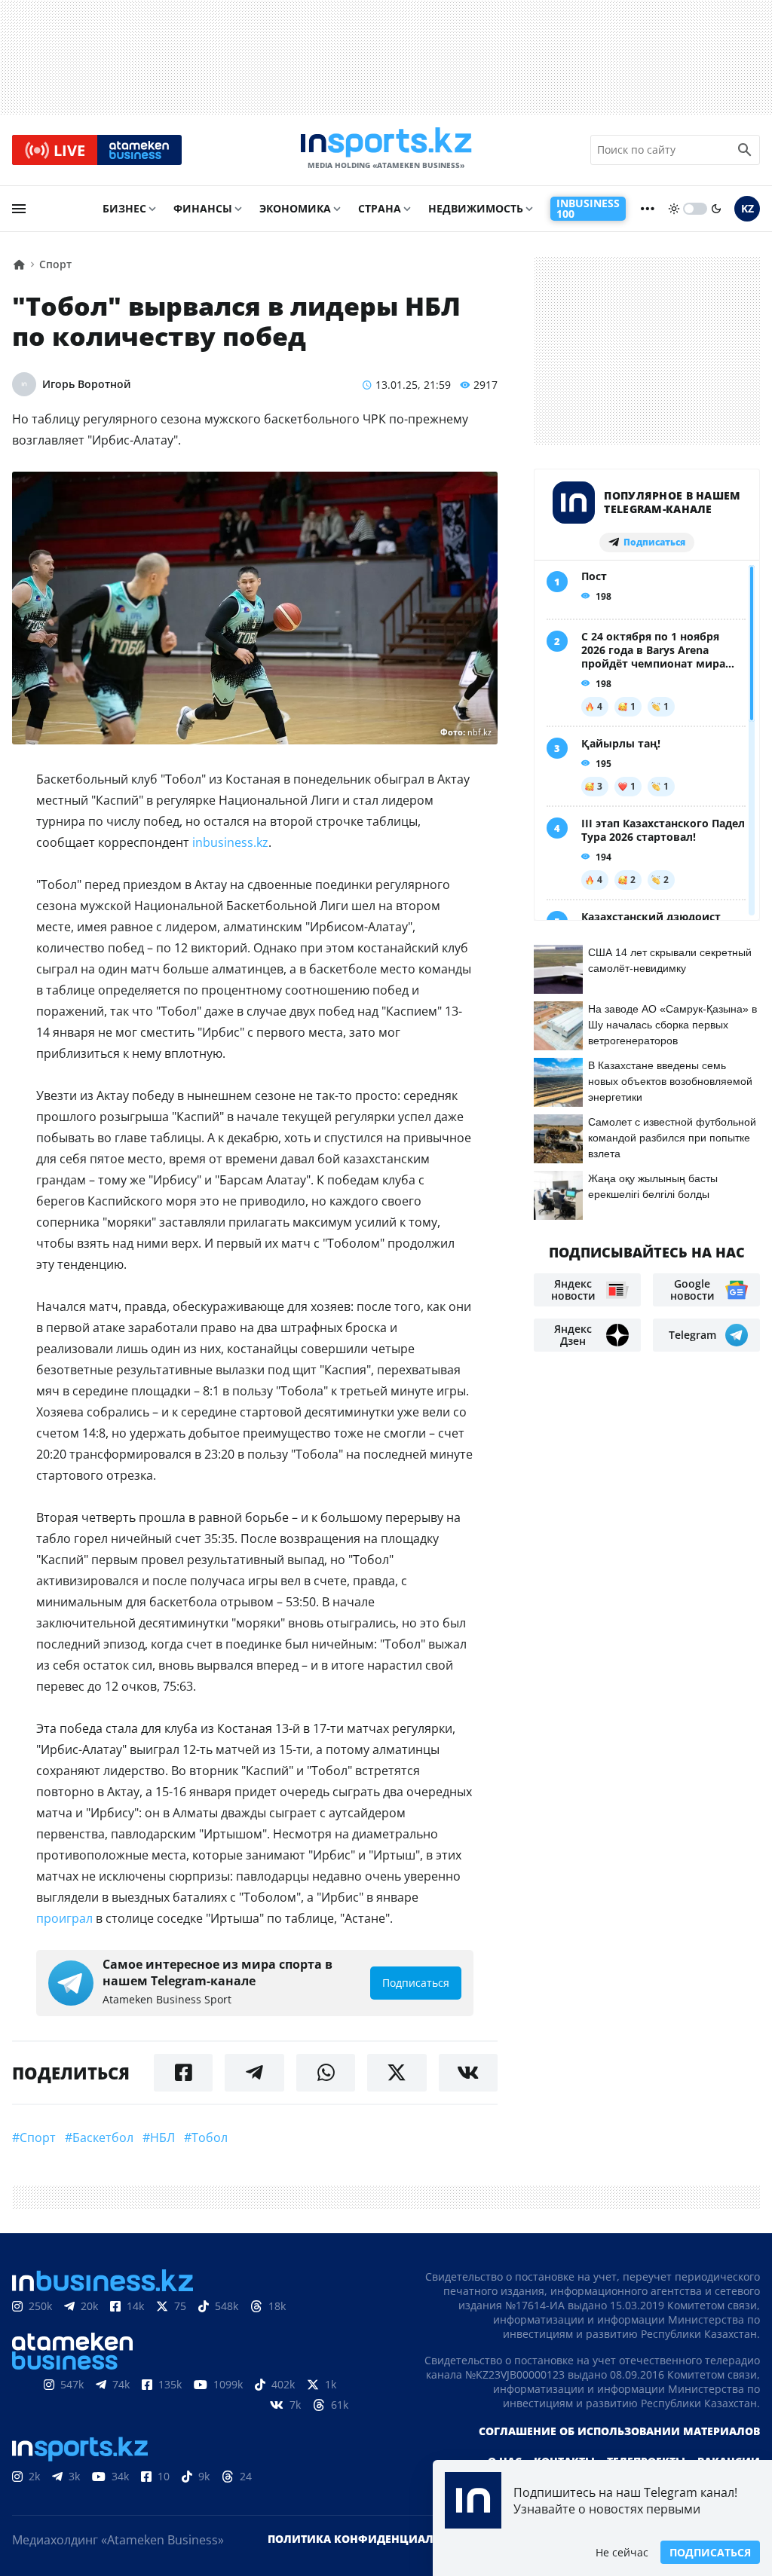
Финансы (203, 208)
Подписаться (710, 2552)
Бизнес (124, 208)
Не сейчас (622, 2552)
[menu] (19, 209)
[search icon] (745, 150)
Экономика (295, 208)
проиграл (64, 1918)
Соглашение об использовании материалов (619, 2431)
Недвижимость (476, 208)
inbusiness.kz (230, 842)
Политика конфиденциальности (373, 2539)
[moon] (716, 209)
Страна (380, 208)
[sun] (674, 209)
